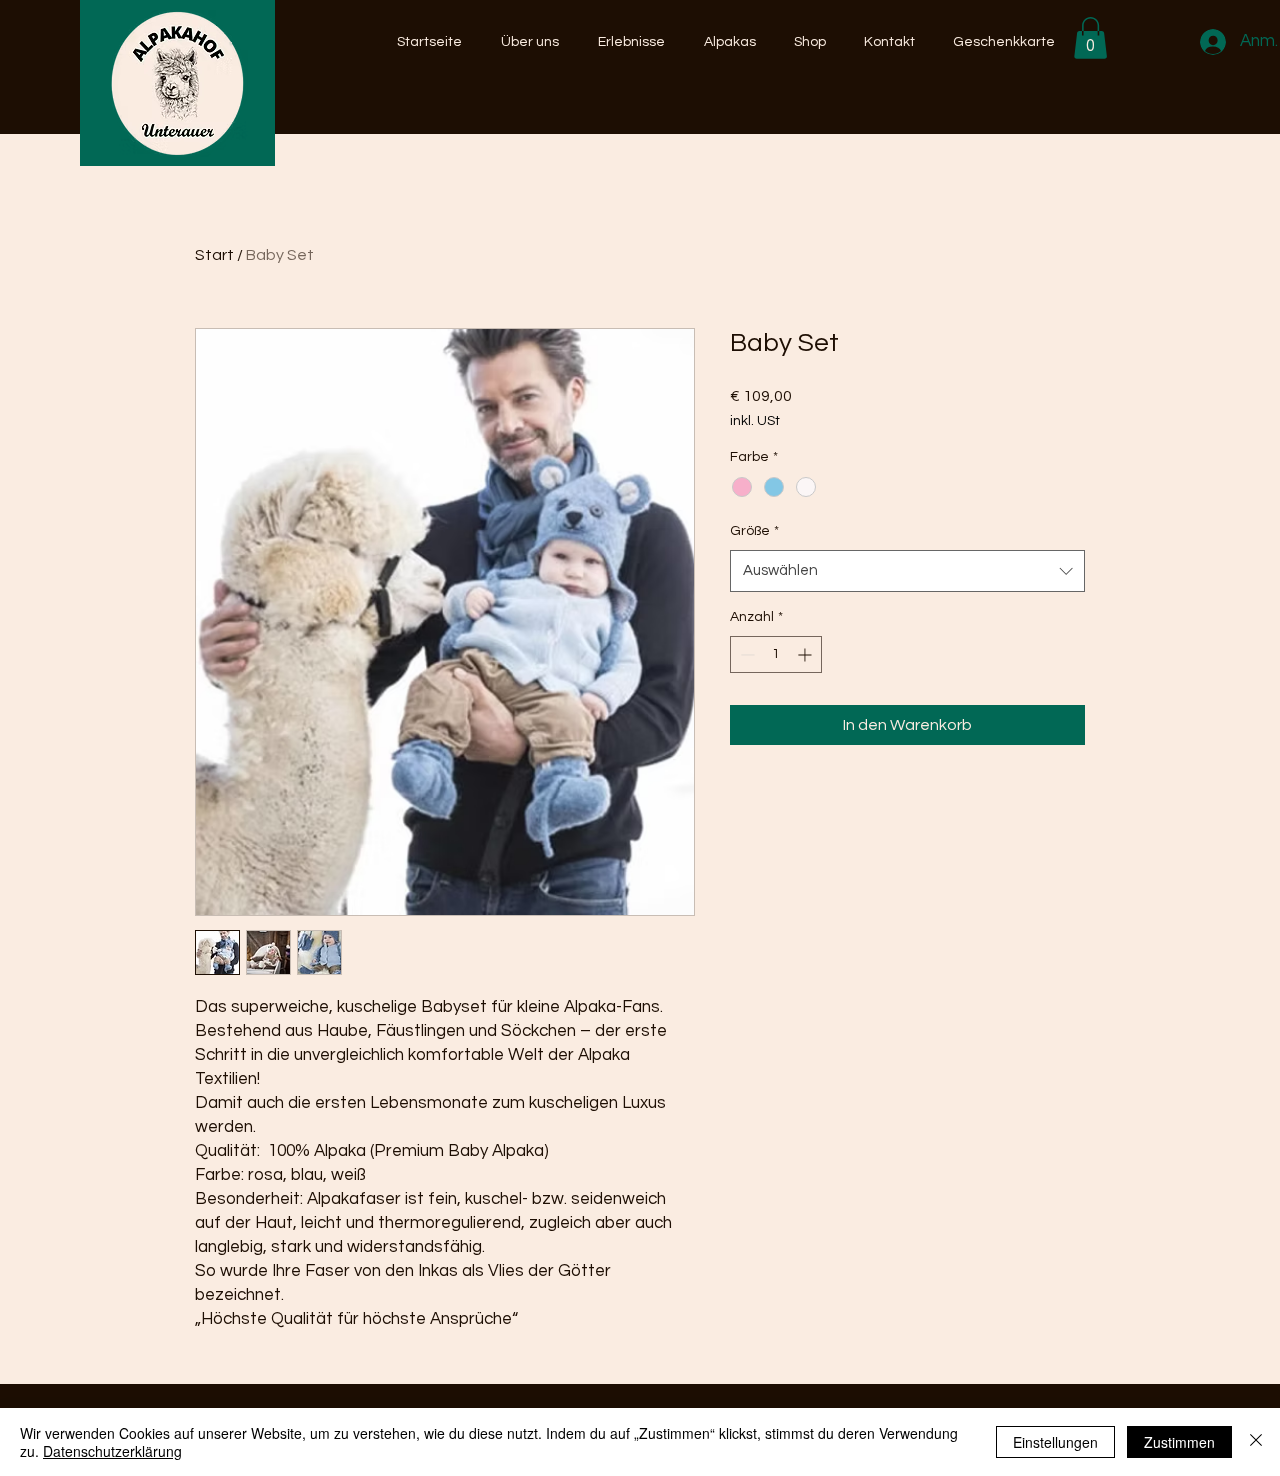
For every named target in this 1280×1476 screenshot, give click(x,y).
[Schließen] (1256, 1442)
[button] (1090, 38)
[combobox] (907, 571)
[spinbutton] (776, 654)
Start (214, 255)
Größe (754, 531)
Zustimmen (1179, 1442)
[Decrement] (745, 654)
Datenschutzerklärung (112, 1451)
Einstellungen (1055, 1442)
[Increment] (806, 654)
